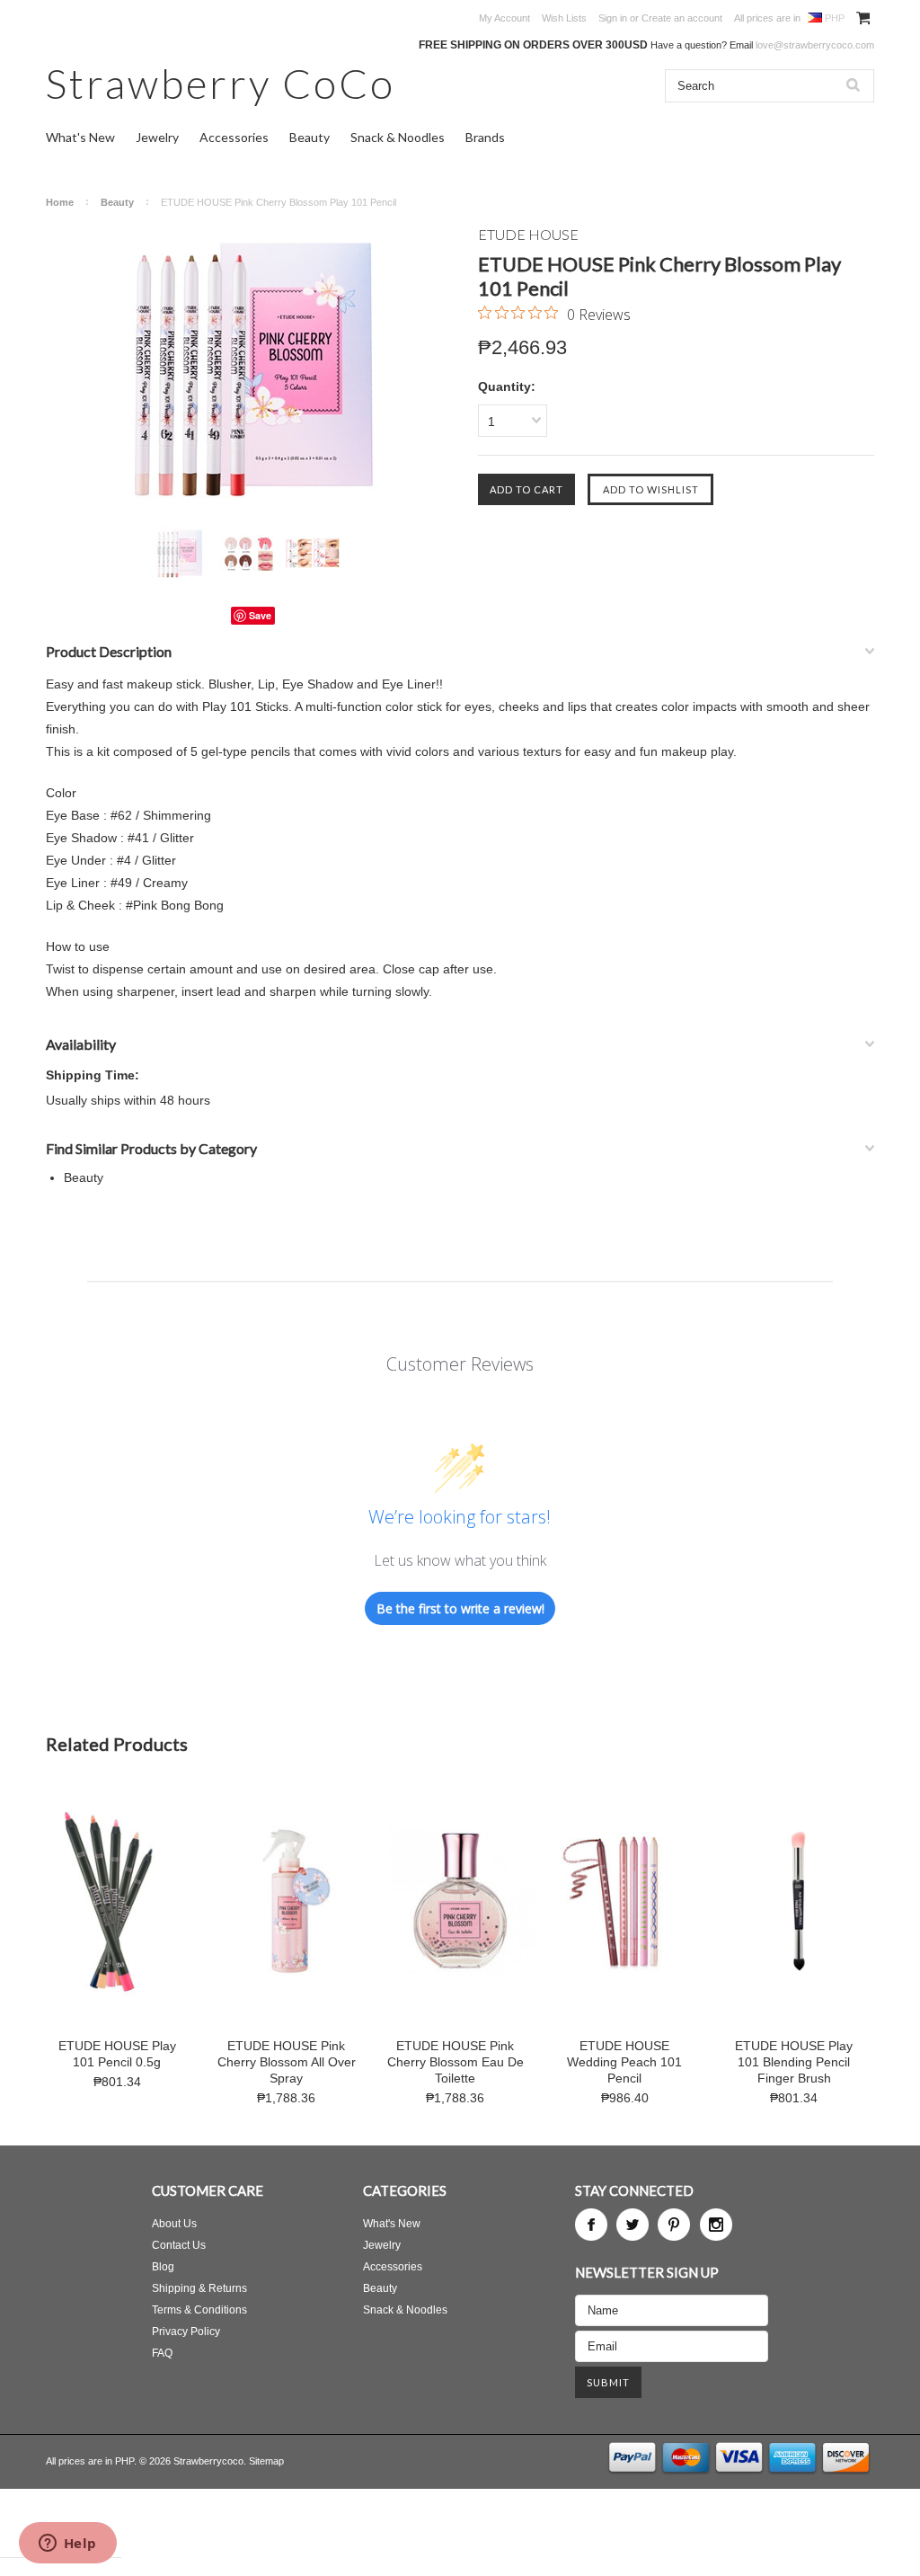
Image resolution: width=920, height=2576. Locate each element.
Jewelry (157, 137)
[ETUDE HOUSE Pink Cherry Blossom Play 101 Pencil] (253, 369)
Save (260, 615)
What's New (80, 137)
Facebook (591, 2225)
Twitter (632, 2225)
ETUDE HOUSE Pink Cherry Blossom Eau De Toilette (456, 2062)
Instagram (716, 2225)
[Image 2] (246, 544)
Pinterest (674, 2225)
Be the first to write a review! (460, 1608)
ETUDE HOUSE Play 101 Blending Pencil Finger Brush (794, 2062)
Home (60, 202)
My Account (504, 18)
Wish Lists (564, 18)
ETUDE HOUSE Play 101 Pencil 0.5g (117, 2054)
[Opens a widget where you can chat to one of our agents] (67, 2545)
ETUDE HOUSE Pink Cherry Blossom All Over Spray (287, 2062)
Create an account (682, 18)
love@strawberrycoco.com (815, 45)
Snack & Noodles (398, 137)
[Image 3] (313, 542)
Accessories (234, 137)
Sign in (613, 18)
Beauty (310, 137)
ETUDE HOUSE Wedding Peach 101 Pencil (624, 2062)
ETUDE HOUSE (528, 234)
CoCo (221, 83)
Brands (485, 137)
